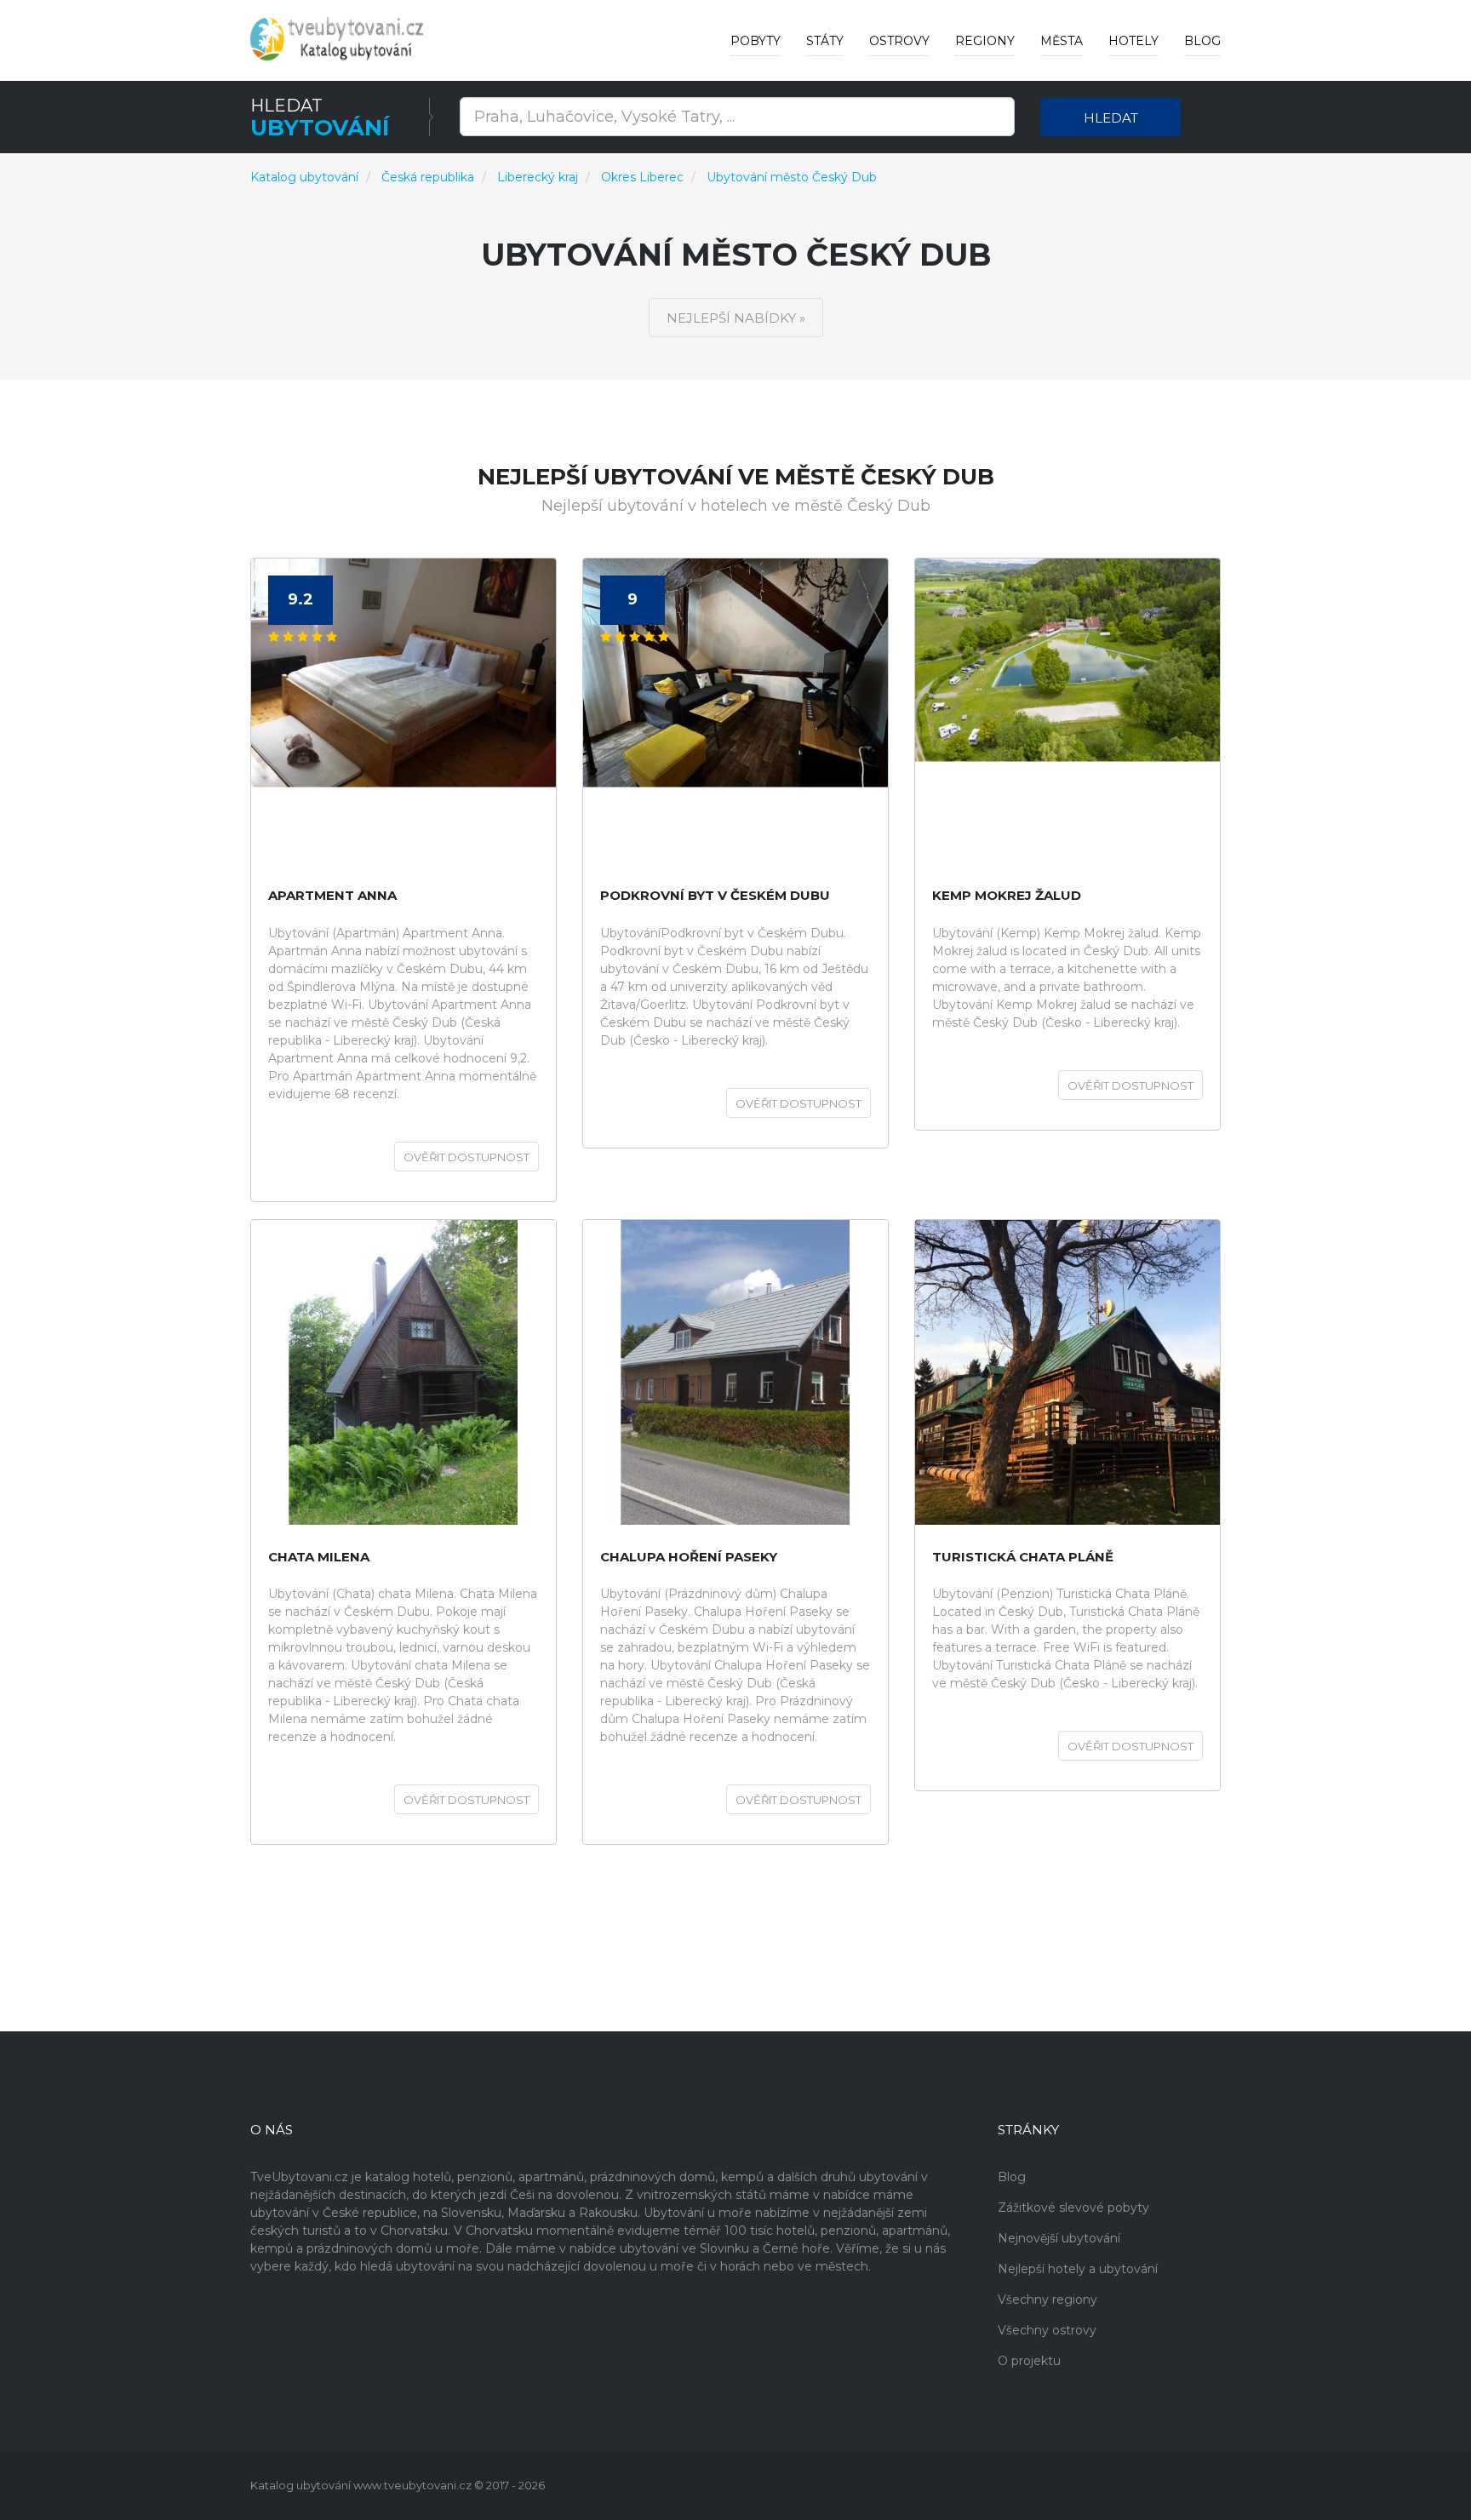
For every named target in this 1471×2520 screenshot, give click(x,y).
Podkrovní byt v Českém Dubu (715, 896)
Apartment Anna (332, 896)
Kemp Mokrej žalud (1007, 896)
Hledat (1111, 118)
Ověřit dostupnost (466, 1157)
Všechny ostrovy (1047, 2330)
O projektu (1029, 2361)
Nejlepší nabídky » (736, 318)
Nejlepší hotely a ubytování (1078, 2269)
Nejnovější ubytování (1059, 2238)
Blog (1202, 41)
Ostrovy (899, 41)
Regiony (985, 41)
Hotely (1133, 41)
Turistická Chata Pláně (1023, 1558)
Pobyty (756, 41)
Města (1062, 41)
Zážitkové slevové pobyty (1073, 2208)
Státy (825, 41)
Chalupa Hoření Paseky (689, 1558)
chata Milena (319, 1558)
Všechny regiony (1047, 2299)
